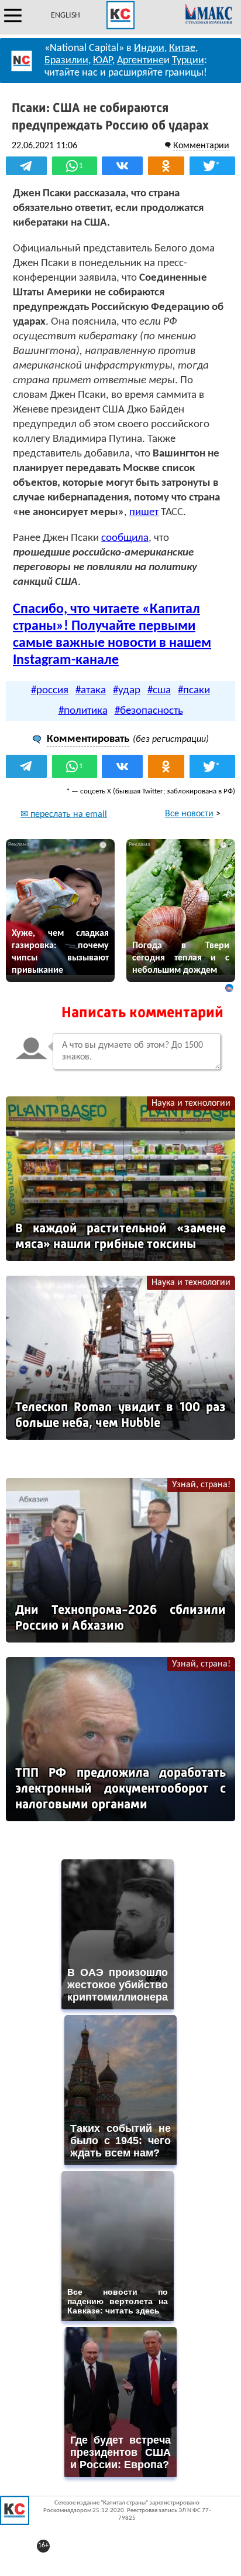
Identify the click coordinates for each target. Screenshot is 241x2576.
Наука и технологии (191, 1103)
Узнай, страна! (201, 1485)
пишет (144, 512)
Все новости (189, 814)
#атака (91, 691)
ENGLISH (66, 16)
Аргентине (140, 61)
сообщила (125, 538)
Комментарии (201, 146)
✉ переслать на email (64, 815)
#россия (50, 691)
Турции (188, 61)
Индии (149, 48)
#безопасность (149, 711)
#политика (83, 711)
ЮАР (103, 61)
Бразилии (66, 61)
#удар (127, 691)
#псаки (194, 691)
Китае (182, 48)
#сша (159, 691)
